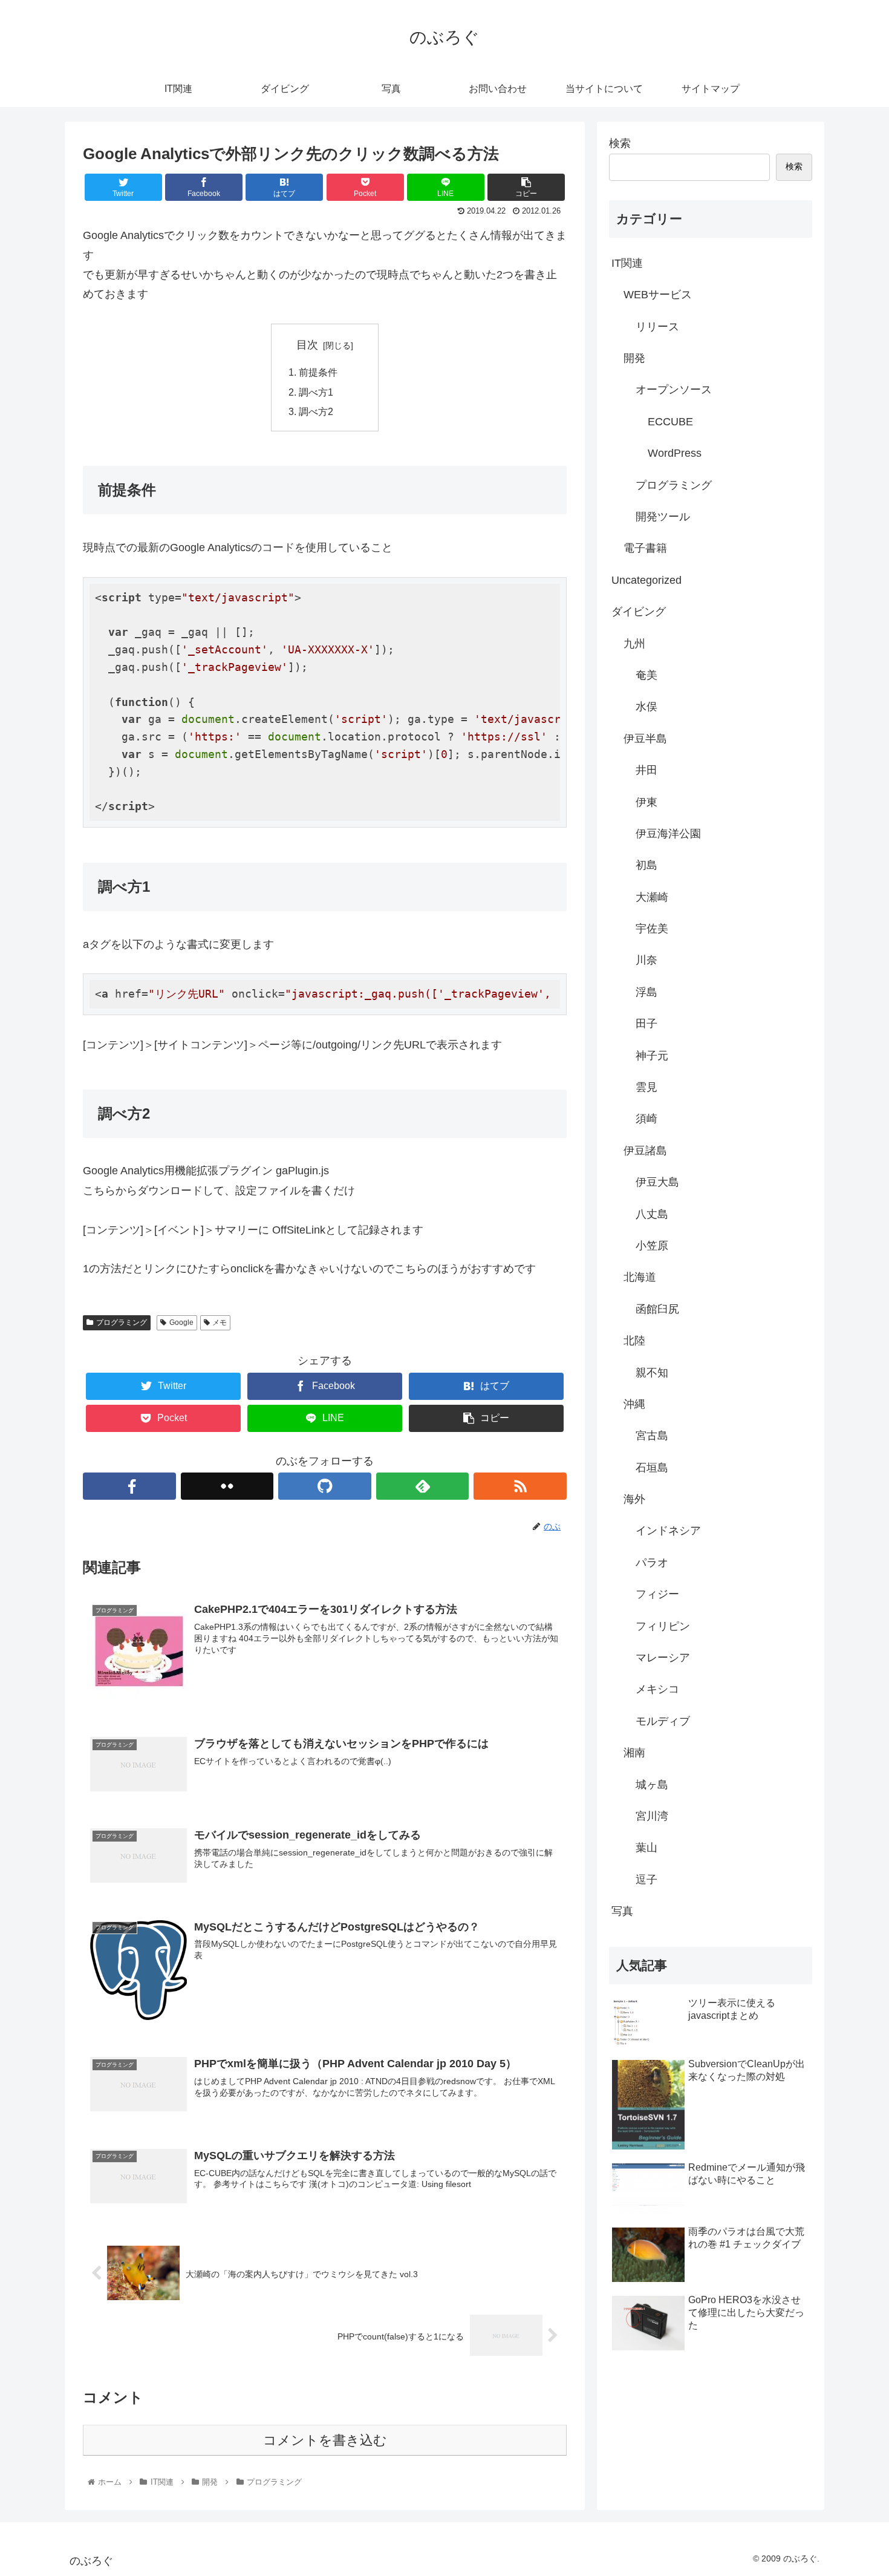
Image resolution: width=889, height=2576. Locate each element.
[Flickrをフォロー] (227, 1486)
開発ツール (663, 517)
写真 (622, 1911)
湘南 (634, 1753)
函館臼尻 (657, 1309)
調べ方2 (316, 411)
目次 (307, 345)
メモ (220, 1322)
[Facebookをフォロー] (129, 1486)
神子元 (652, 1056)
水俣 (646, 707)
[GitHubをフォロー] (325, 1486)
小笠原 (652, 1246)
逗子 (646, 1880)
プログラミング (122, 1322)
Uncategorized (646, 580)
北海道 (640, 1277)
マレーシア (663, 1658)
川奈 (646, 960)
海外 (634, 1499)
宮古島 (652, 1436)
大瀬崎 (652, 897)
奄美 (646, 675)
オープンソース (674, 390)
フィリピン (663, 1626)
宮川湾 (652, 1816)
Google (181, 1322)
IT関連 (627, 263)
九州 (634, 644)
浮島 (646, 992)
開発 (634, 358)
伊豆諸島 (645, 1151)
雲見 (646, 1087)
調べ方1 (316, 392)
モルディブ (663, 1721)
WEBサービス (658, 295)
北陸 (634, 1341)
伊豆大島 (657, 1182)
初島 (646, 865)
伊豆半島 (645, 739)
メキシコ (657, 1689)
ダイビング (639, 612)
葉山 (646, 1848)
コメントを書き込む (325, 2440)
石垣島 (652, 1468)
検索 (620, 143)
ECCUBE (670, 422)
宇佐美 (652, 929)
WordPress (675, 453)
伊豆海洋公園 (668, 834)
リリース (657, 327)
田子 (646, 1024)
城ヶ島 (652, 1785)
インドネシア (668, 1531)
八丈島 (652, 1214)
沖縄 (634, 1404)
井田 (646, 770)
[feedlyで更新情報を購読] (423, 1486)
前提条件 (318, 372)
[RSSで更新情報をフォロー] (520, 1486)
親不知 (652, 1373)
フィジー (657, 1594)
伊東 (646, 802)
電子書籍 (645, 548)
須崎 (646, 1119)
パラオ (652, 1563)
